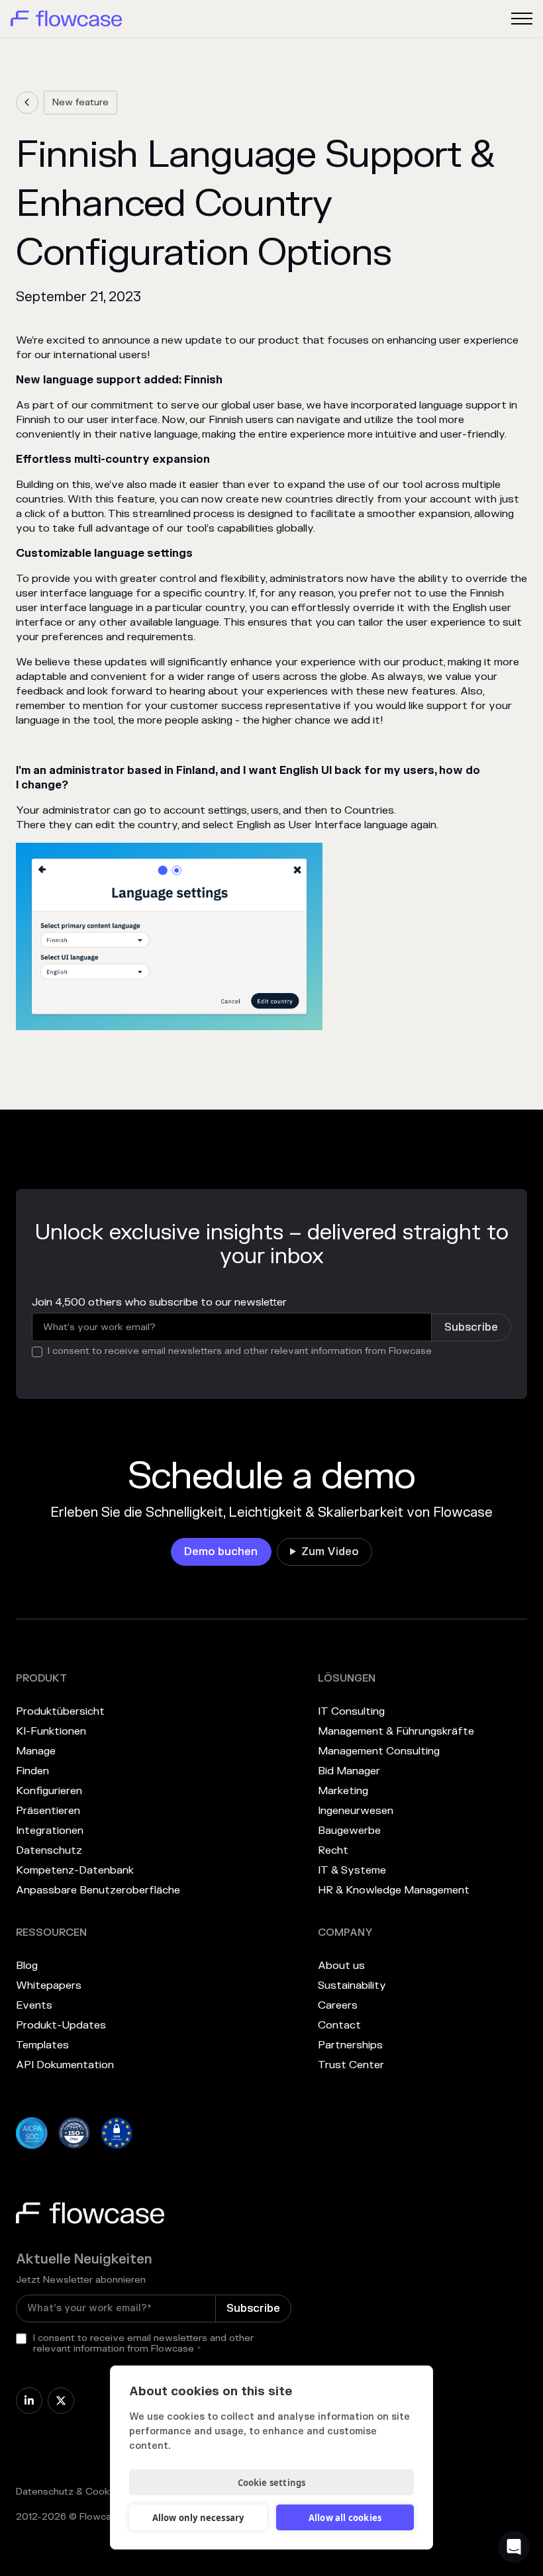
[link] (27, 103)
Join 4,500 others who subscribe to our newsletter (159, 1302)
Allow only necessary (198, 2518)
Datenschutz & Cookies (70, 2492)
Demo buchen (221, 1552)
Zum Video (330, 1552)
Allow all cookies (345, 2518)
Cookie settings (272, 2483)
